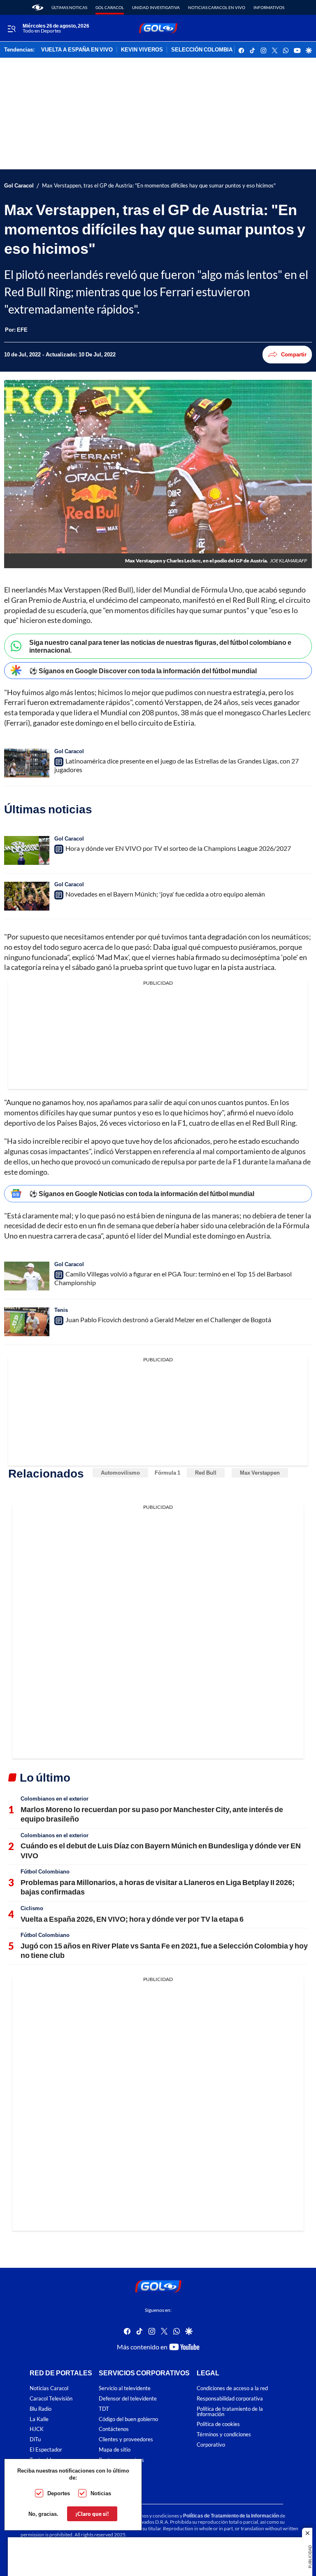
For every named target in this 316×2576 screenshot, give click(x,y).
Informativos (269, 7)
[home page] (38, 7)
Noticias (101, 2493)
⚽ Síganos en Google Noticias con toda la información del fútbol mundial (142, 1193)
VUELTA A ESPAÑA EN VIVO (77, 50)
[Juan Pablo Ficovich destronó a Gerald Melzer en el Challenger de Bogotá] (27, 1322)
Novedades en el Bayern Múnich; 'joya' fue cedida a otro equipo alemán (165, 894)
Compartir (294, 354)
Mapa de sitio (115, 2450)
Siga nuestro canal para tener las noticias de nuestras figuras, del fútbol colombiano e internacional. (160, 646)
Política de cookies (218, 2425)
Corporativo (211, 2445)
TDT (104, 2409)
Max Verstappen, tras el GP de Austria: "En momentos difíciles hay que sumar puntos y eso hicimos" (159, 186)
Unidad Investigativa (156, 7)
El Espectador (46, 2450)
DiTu (35, 2440)
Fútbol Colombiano (45, 1871)
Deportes (59, 2493)
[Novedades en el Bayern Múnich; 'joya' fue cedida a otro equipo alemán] (27, 896)
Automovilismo (120, 1473)
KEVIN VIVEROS (142, 50)
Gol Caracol (110, 7)
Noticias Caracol (49, 2389)
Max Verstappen (260, 1473)
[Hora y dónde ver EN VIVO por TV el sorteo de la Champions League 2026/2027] (27, 850)
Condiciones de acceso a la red (232, 2389)
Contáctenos (114, 2430)
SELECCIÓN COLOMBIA (202, 50)
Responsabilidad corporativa (230, 2399)
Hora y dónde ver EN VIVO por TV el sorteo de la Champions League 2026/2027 (178, 848)
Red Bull (206, 1473)
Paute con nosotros (121, 2460)
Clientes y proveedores (126, 2440)
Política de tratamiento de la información (230, 2412)
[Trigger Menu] (11, 28)
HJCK (37, 2430)
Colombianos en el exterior (55, 1799)
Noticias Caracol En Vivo (217, 7)
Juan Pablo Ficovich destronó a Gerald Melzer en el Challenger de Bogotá (168, 1320)
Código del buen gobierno (128, 2419)
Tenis (61, 1310)
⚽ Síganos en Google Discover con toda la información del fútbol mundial (143, 671)
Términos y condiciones (224, 2435)
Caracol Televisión (51, 2399)
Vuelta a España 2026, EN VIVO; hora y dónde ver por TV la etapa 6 (132, 1919)
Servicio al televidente (125, 2389)
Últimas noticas (69, 7)
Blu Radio (41, 2409)
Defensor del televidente (128, 2399)
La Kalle (39, 2419)
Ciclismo (32, 1908)
